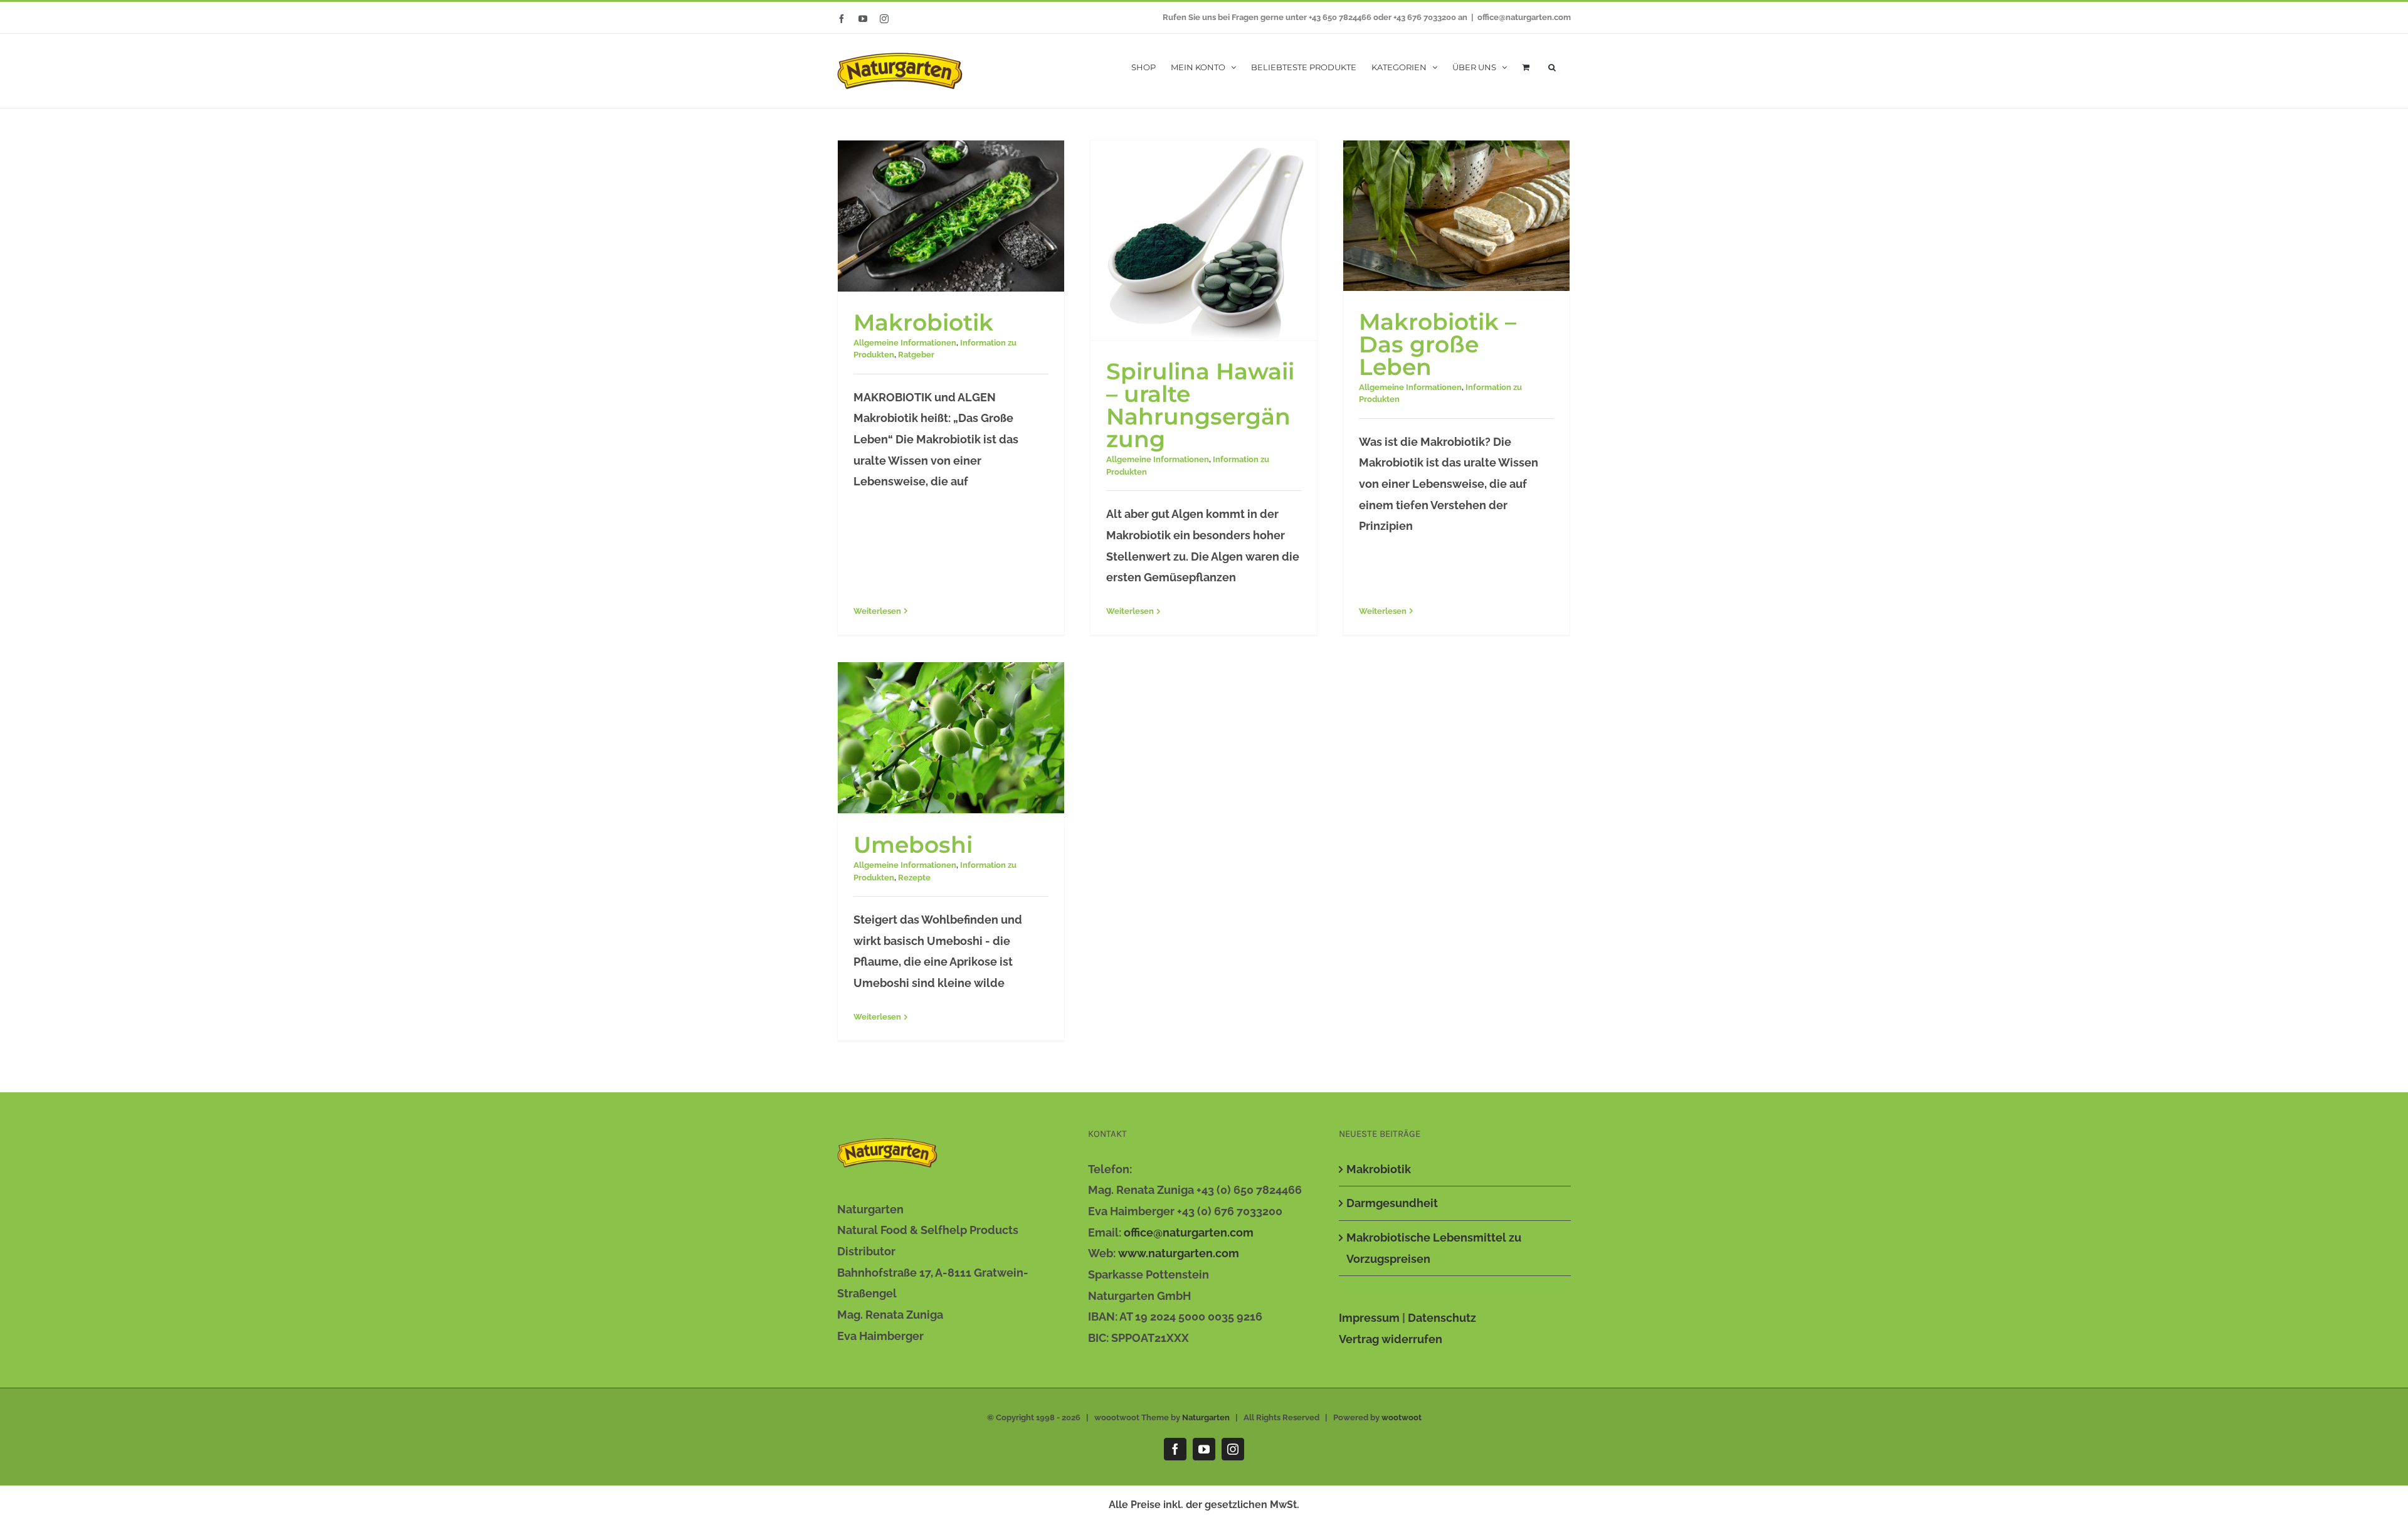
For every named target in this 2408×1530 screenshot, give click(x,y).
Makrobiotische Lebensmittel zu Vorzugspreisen (1434, 1248)
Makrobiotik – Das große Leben (1438, 344)
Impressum (1369, 1318)
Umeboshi (913, 845)
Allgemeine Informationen (905, 343)
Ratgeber (916, 355)
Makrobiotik (923, 322)
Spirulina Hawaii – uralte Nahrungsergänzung (1200, 405)
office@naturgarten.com (1524, 17)
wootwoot (1402, 1417)
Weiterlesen (877, 611)
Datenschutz (1442, 1318)
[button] (1552, 66)
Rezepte (914, 878)
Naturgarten (1206, 1417)
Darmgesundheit (1392, 1203)
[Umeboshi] (951, 738)
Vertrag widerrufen (1391, 1339)
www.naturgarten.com (1179, 1253)
